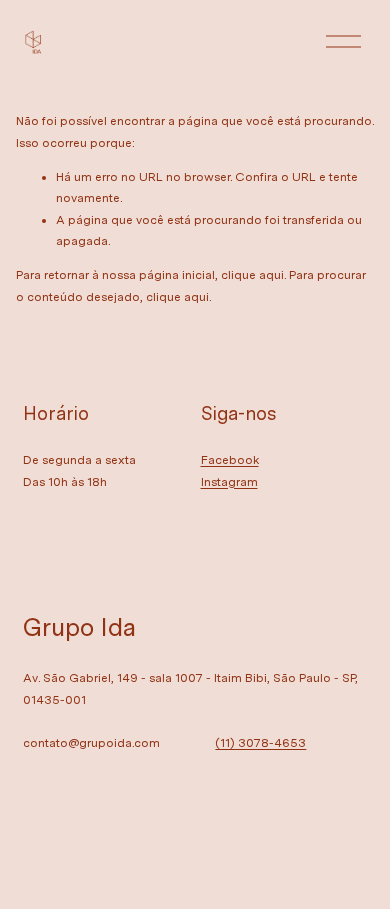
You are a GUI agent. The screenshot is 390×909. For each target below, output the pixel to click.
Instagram (229, 482)
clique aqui (252, 275)
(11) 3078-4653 (260, 743)
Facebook (230, 460)
